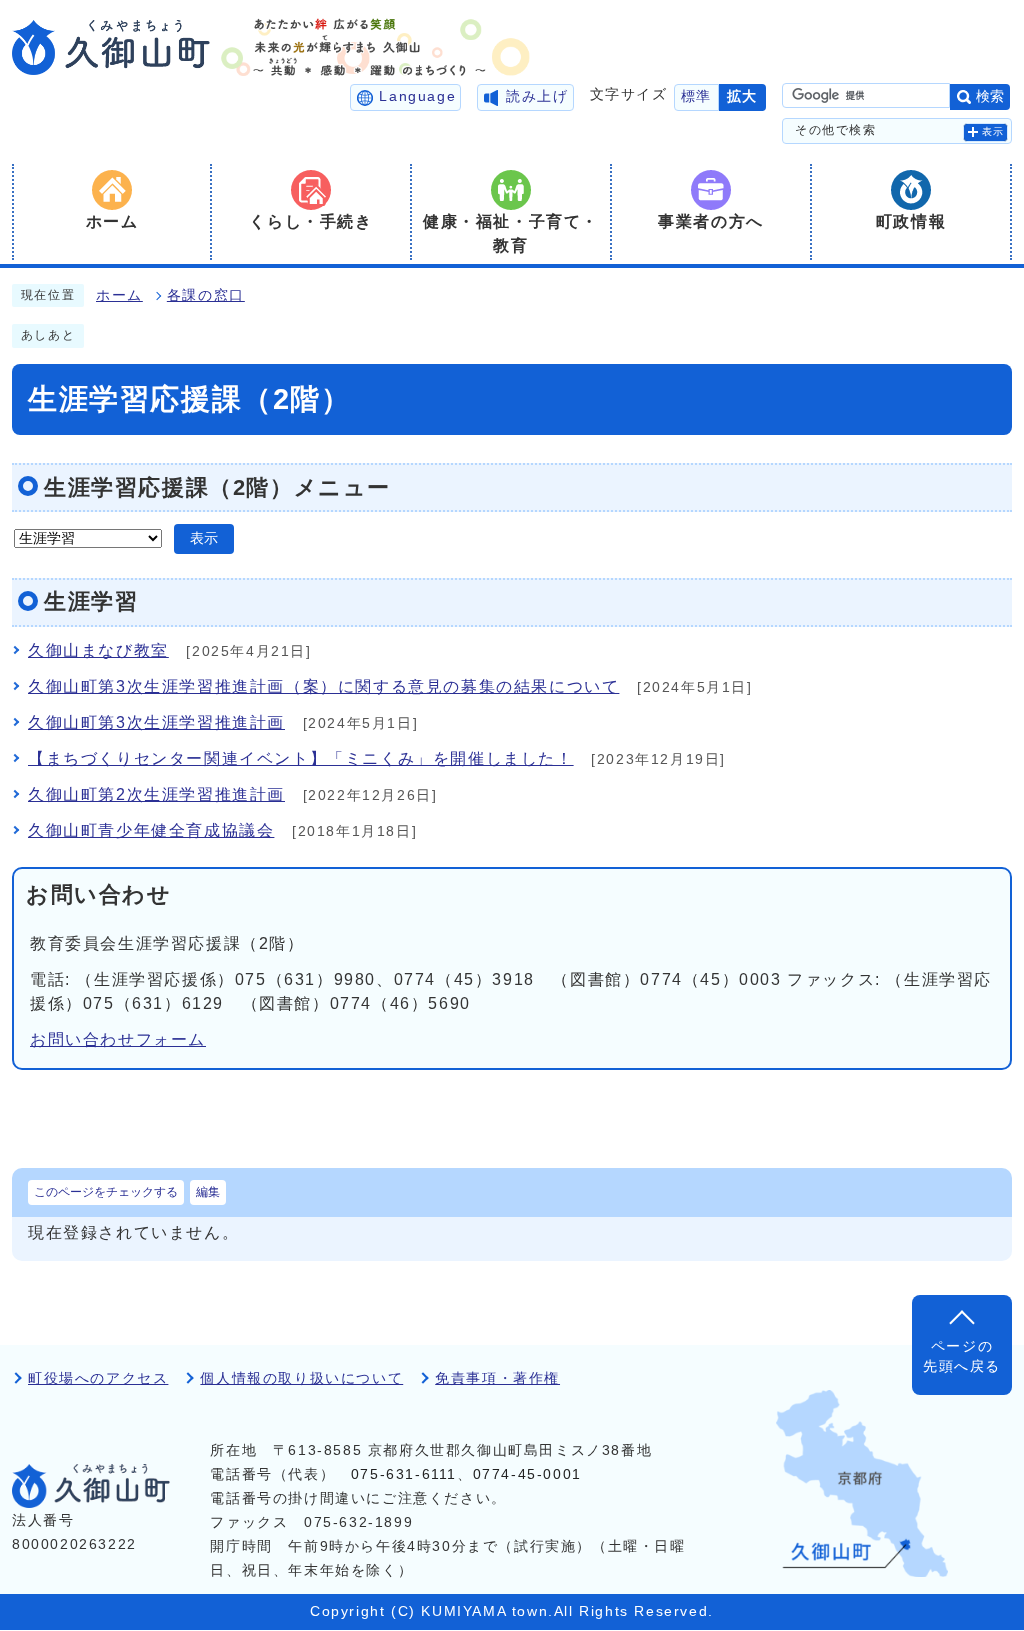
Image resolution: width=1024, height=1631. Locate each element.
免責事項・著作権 (497, 1378)
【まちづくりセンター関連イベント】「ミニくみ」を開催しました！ (301, 758)
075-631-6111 (404, 1474)
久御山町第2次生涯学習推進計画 (156, 794)
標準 (696, 96)
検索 (990, 96)
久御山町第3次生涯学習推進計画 (156, 722)
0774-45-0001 (527, 1474)
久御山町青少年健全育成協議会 (151, 830)
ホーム (119, 295)
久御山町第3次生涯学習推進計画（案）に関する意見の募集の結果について (323, 686)
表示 (993, 131)
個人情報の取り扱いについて (301, 1378)
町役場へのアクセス (98, 1378)
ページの (962, 1356)
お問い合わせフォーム (118, 1039)
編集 (208, 1192)
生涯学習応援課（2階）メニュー (217, 487)
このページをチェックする (106, 1192)
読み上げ (537, 96)
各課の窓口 (206, 295)
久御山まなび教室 (98, 650)
